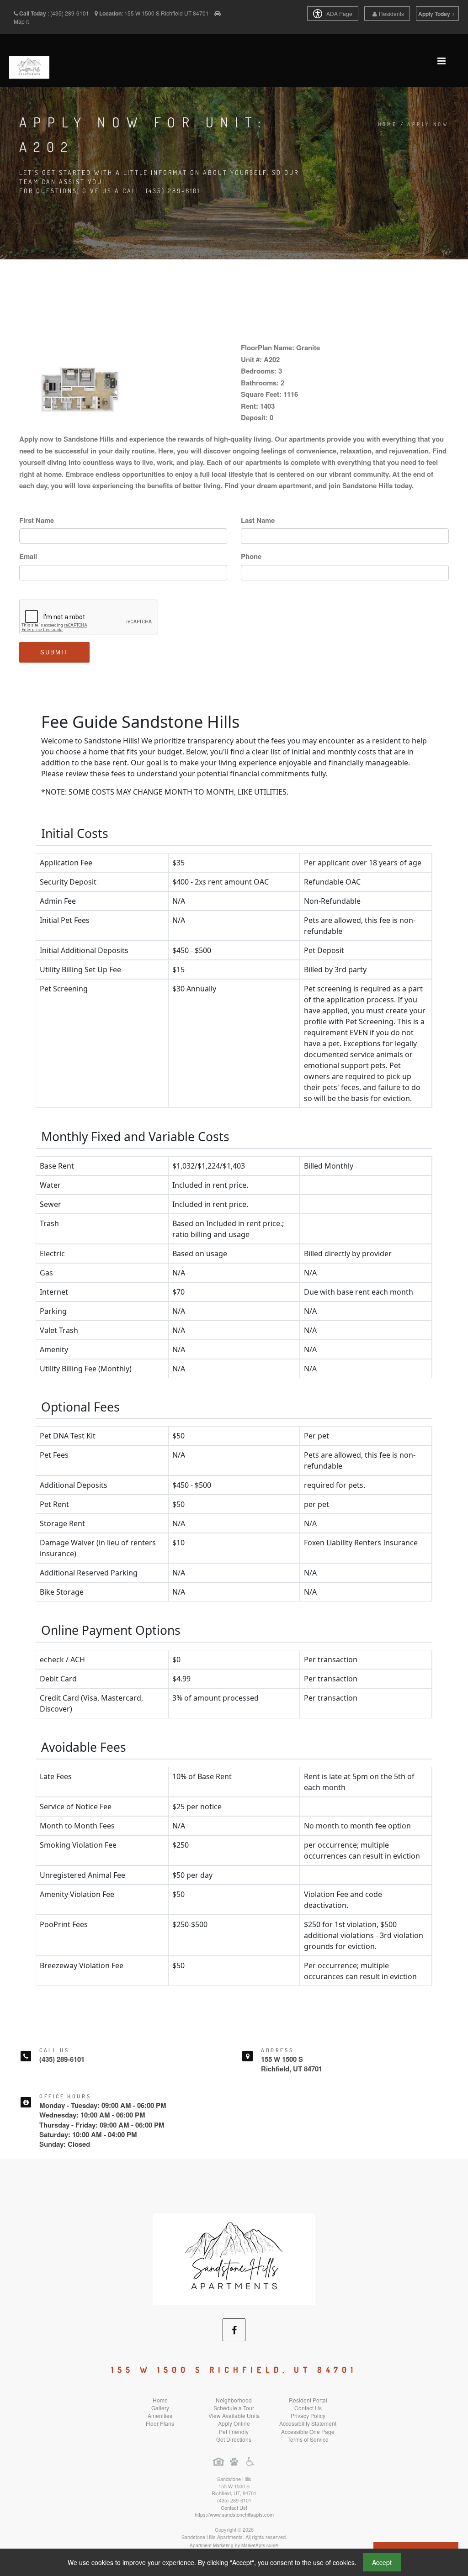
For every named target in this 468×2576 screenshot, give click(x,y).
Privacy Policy (308, 2415)
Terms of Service (308, 2439)
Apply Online (234, 2423)
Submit (54, 652)
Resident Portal (308, 2400)
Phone (251, 556)
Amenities (160, 2415)
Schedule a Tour (234, 2408)
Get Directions (234, 2439)
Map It (21, 21)
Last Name (258, 520)
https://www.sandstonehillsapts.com (234, 2514)
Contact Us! (234, 2508)
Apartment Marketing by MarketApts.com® (234, 2545)
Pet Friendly (234, 2431)
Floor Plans (160, 2423)
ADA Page (339, 13)
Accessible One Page (308, 2431)
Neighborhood (234, 2400)
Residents (391, 13)
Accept (382, 2562)
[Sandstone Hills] (234, 2258)
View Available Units (234, 2415)
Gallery (160, 2408)
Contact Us (308, 2408)
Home (388, 124)
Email (28, 556)
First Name (37, 520)
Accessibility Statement (308, 2423)
